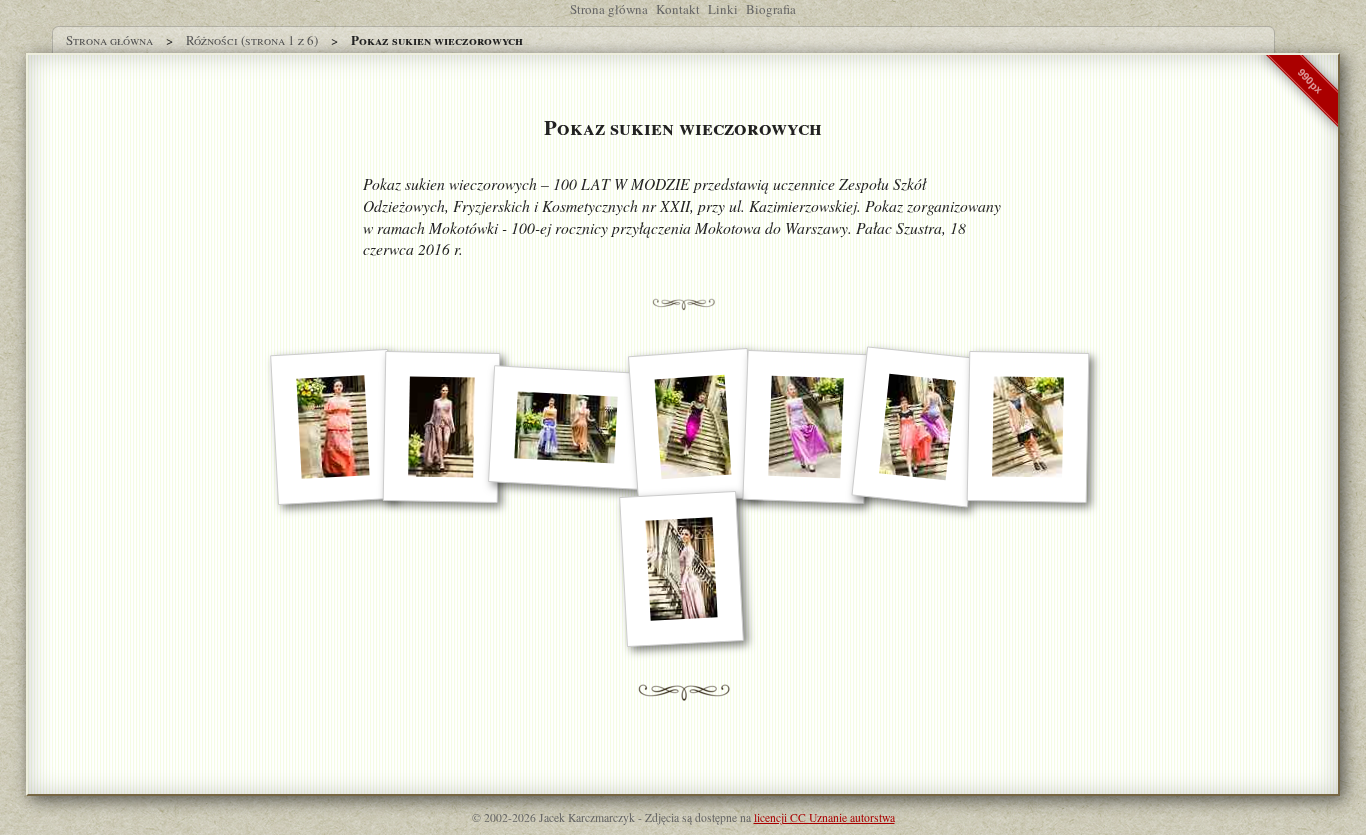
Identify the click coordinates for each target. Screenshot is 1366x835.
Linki (723, 9)
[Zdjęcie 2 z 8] (442, 427)
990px (1310, 81)
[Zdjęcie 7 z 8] (1028, 427)
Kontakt (678, 9)
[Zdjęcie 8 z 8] (681, 569)
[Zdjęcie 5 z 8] (805, 427)
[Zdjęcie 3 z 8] (566, 427)
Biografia (771, 9)
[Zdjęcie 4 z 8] (693, 427)
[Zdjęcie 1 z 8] (333, 427)
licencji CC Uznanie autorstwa (824, 817)
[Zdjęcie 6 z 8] (917, 427)
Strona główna (609, 9)
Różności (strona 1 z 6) (252, 40)
